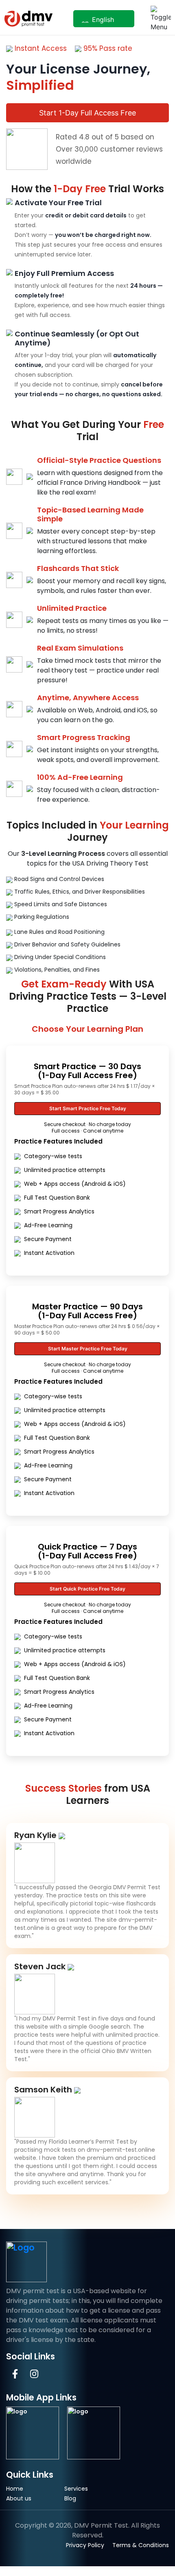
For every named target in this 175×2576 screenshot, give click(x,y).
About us (19, 2498)
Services (76, 2489)
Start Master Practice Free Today (88, 1349)
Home (15, 2489)
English (102, 20)
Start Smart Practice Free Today (88, 1108)
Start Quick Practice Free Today (87, 1589)
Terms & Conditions (141, 2545)
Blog (70, 2498)
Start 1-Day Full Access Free (87, 113)
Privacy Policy (85, 2545)
